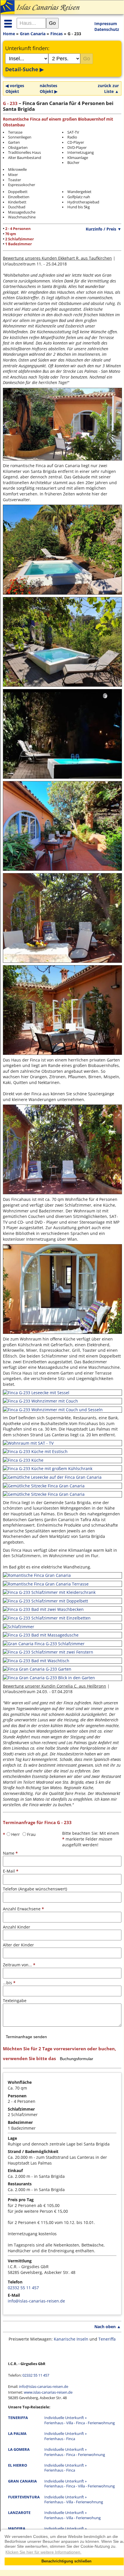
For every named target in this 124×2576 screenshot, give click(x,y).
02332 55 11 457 (23, 2288)
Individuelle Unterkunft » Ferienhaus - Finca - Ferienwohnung (75, 2452)
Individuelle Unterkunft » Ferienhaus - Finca (65, 2436)
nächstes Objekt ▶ (49, 88)
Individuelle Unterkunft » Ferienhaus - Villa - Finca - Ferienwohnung (80, 2420)
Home (9, 34)
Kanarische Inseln (71, 2339)
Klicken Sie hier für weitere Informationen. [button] (43, 2552)
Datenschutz (107, 29)
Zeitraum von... (19, 1965)
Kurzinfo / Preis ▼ (104, 229)
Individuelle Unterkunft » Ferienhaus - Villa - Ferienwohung (73, 2515)
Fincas (57, 34)
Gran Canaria (33, 34)
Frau (31, 1834)
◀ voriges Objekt (15, 88)
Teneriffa (107, 2339)
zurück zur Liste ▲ (108, 88)
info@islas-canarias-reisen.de (36, 2301)
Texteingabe (15, 2001)
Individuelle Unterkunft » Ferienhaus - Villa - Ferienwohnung (74, 2500)
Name (10, 1853)
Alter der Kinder (18, 1945)
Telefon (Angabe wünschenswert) (35, 1889)
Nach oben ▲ (108, 2327)
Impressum (106, 24)
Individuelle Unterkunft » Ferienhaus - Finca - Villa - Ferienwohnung (80, 2484)
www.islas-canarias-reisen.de (48, 2392)
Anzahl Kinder (17, 1927)
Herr (16, 1834)
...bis (9, 1983)
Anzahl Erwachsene (23, 1909)
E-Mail (11, 1871)
